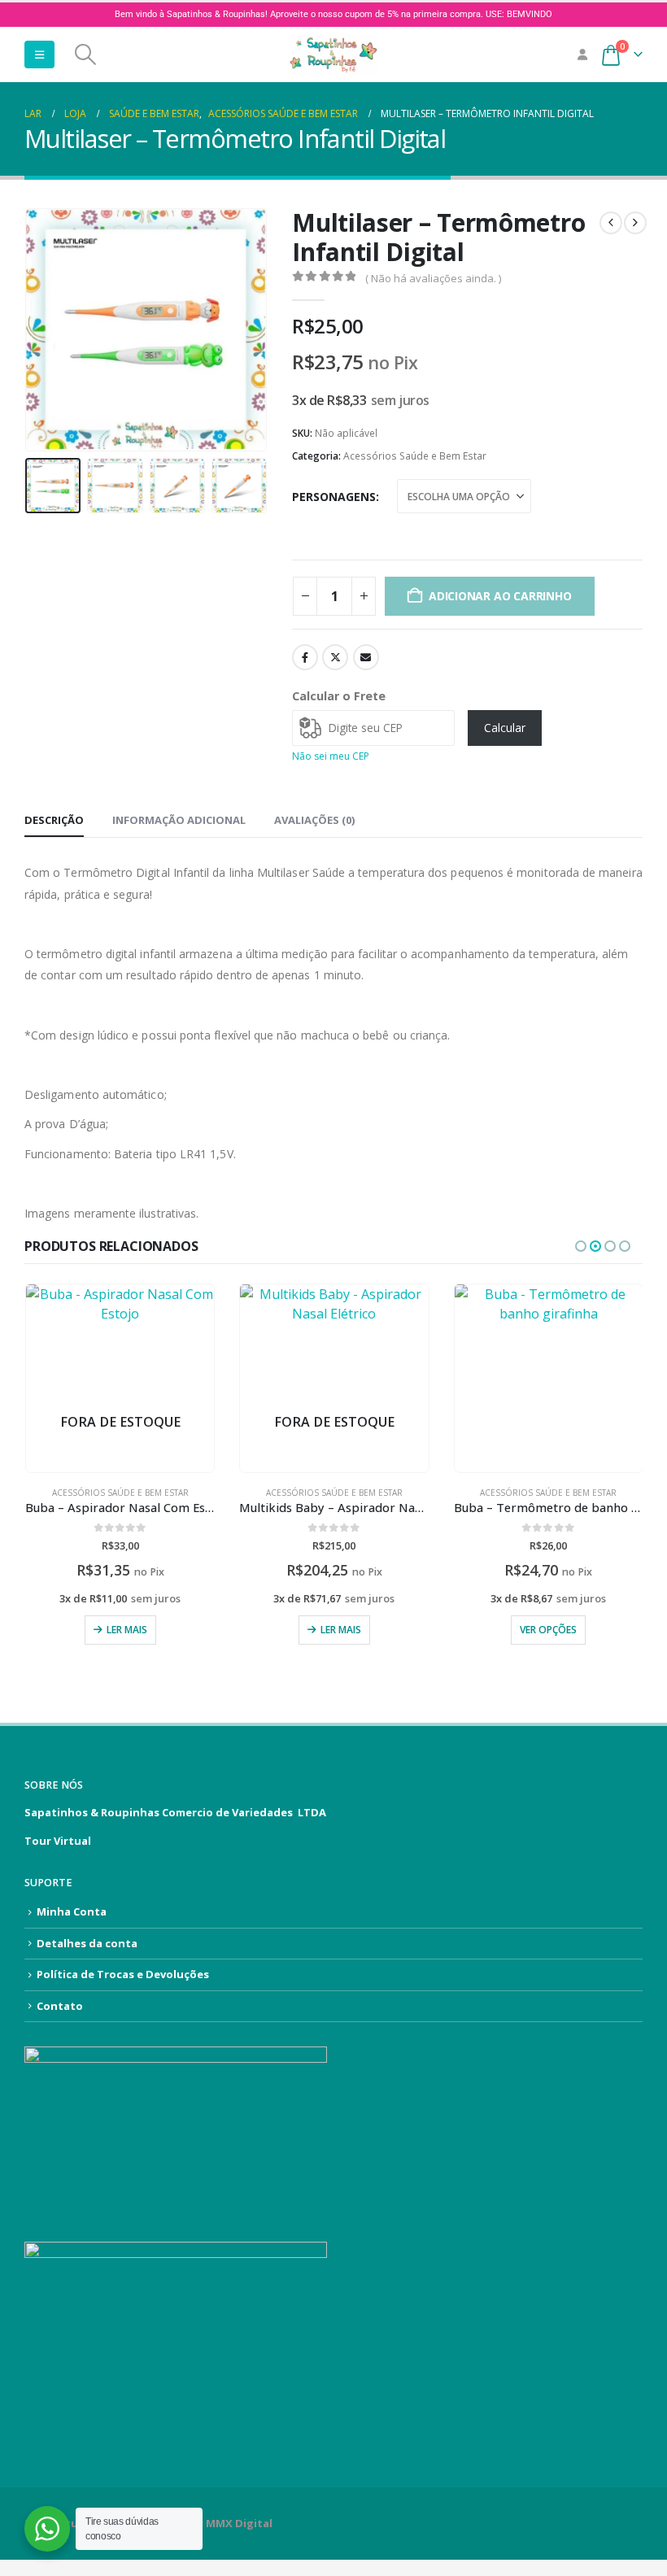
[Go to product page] (334, 1378)
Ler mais (126, 1630)
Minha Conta (72, 1911)
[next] (635, 223)
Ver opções (333, 1630)
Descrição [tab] (54, 820)
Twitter (335, 657)
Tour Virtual (58, 1841)
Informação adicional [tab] (179, 820)
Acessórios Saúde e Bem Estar (415, 456)
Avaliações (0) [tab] (314, 820)
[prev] (611, 223)
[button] (39, 54)
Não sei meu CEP (331, 756)
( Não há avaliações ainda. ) (433, 278)
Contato (60, 2006)
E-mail (366, 657)
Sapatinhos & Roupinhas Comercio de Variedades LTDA (175, 1812)
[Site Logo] (333, 54)
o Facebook (305, 657)
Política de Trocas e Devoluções (123, 1974)
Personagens (334, 497)
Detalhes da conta (87, 1943)
